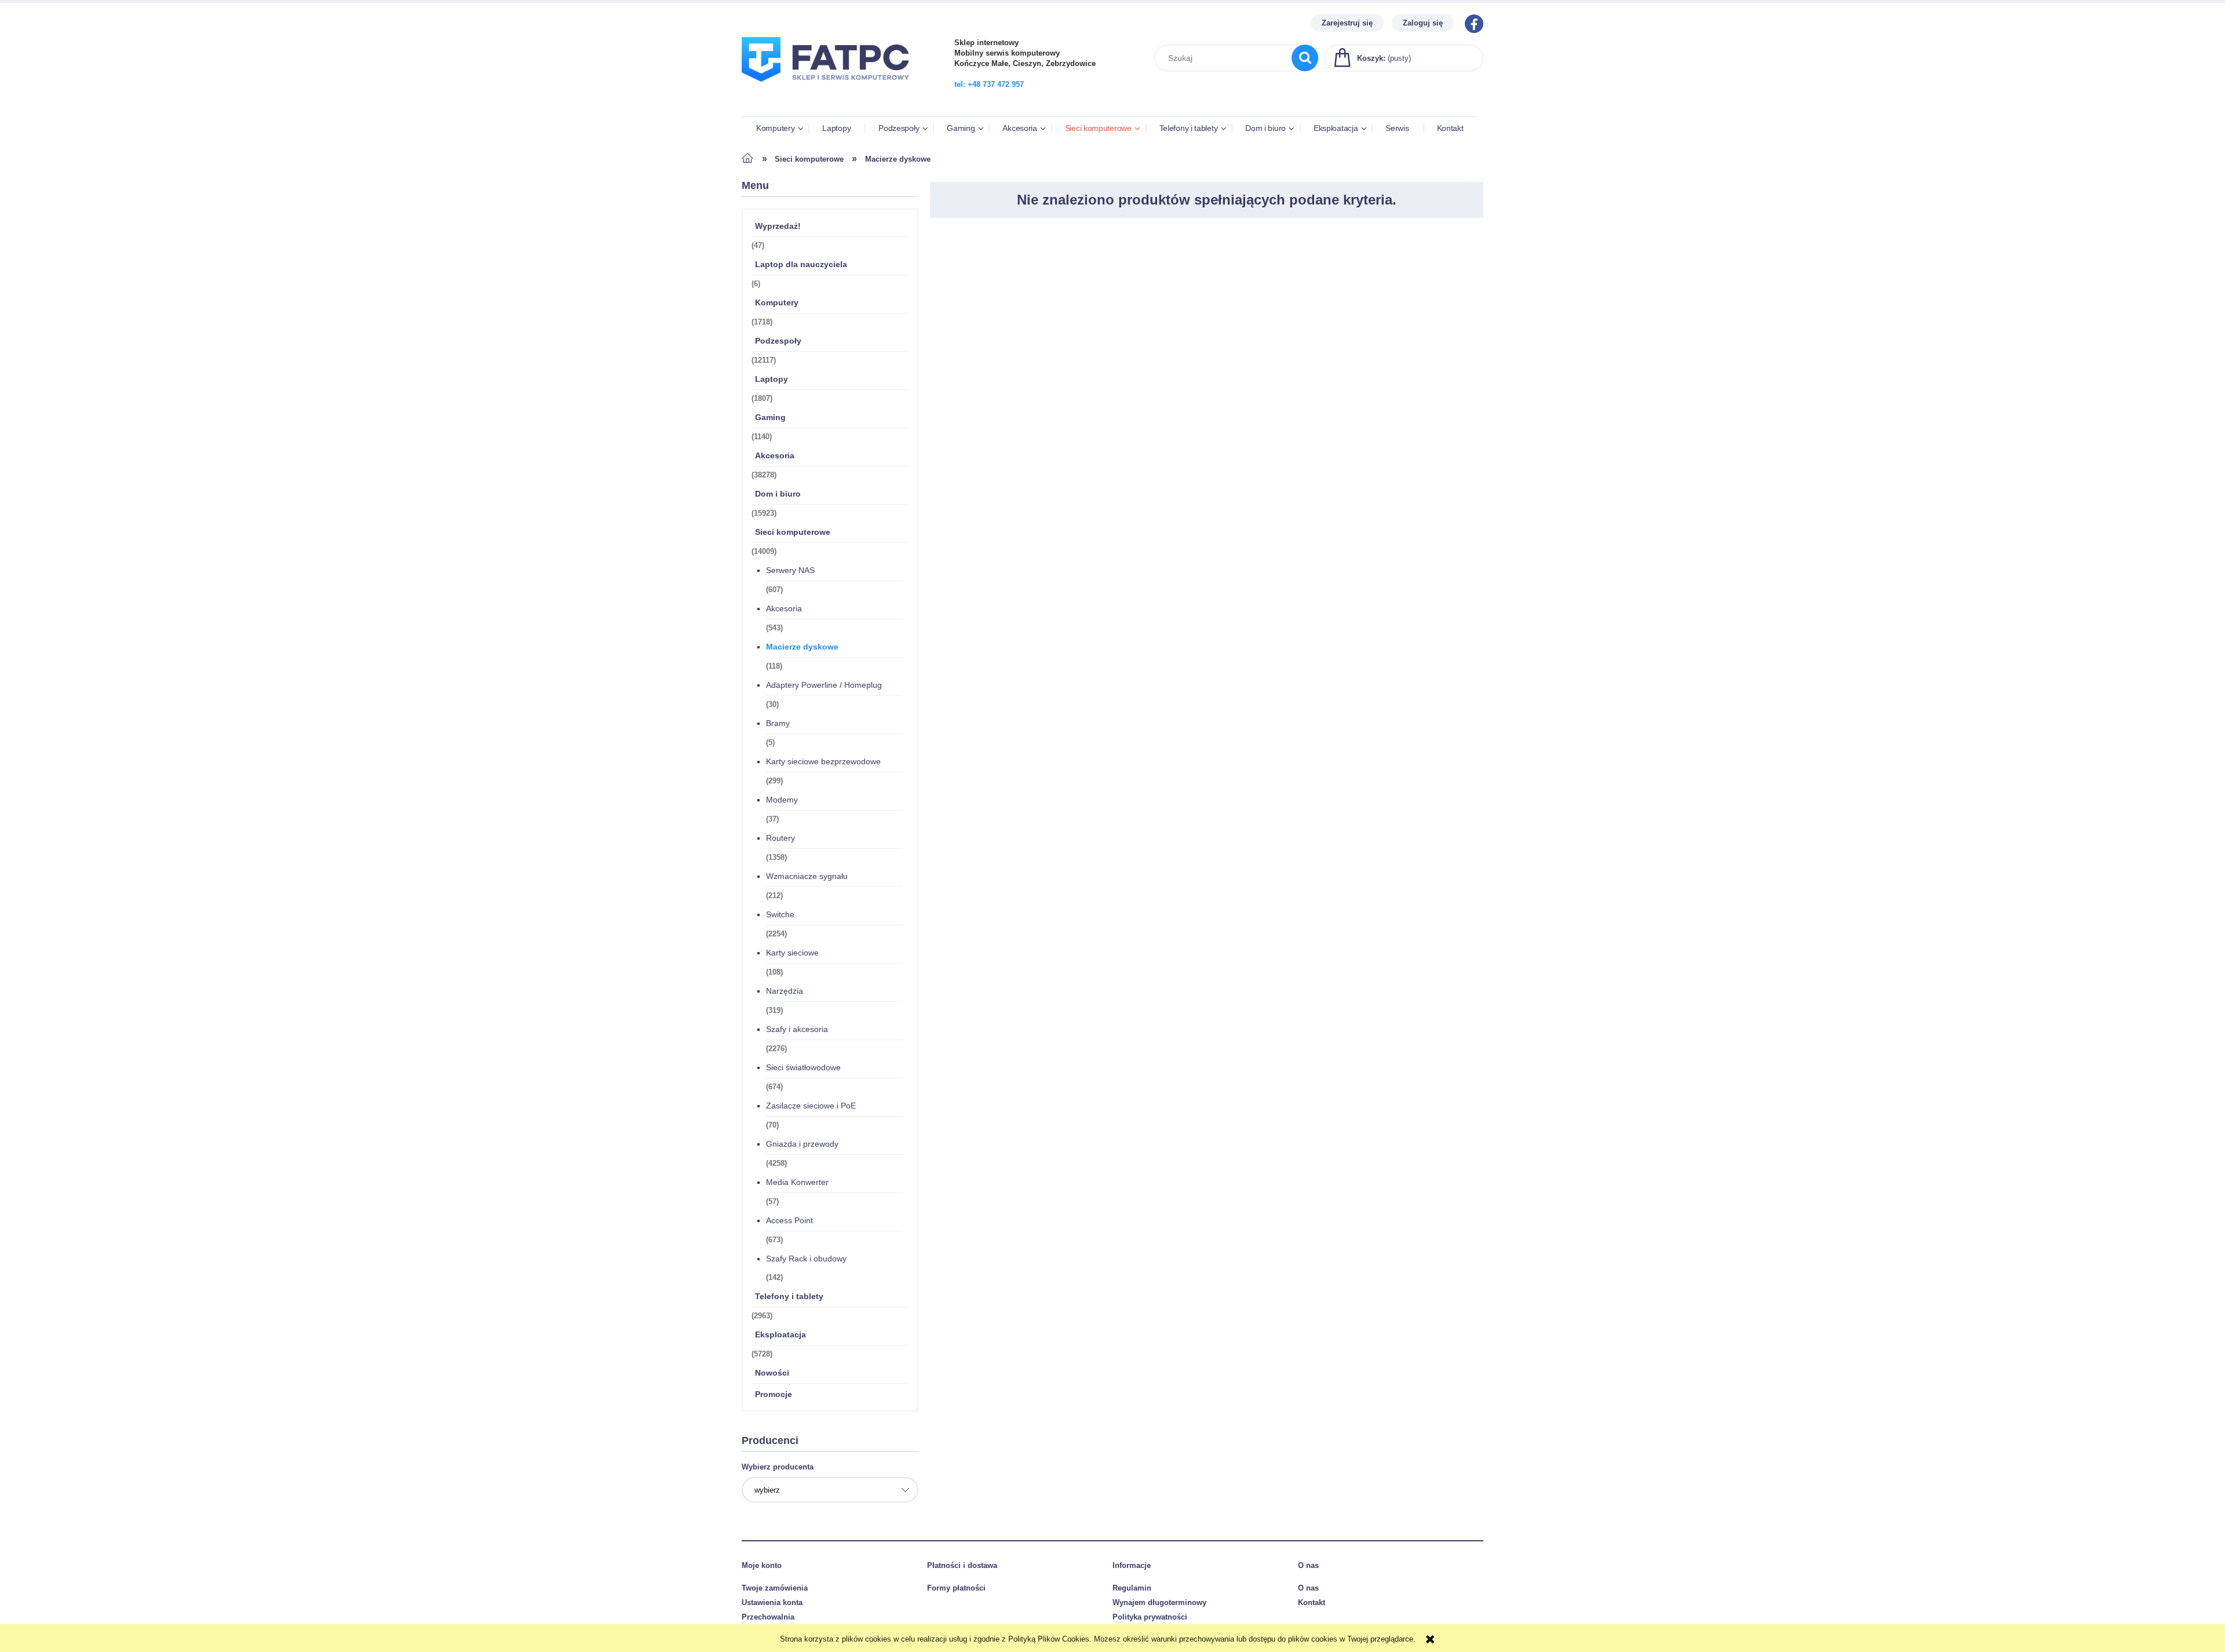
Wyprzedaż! (778, 226)
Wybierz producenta (778, 1467)
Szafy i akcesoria (797, 1029)
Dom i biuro (778, 494)
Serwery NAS (790, 570)
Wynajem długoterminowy (1159, 1602)
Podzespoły (778, 341)
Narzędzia (785, 991)
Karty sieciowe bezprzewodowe (823, 761)
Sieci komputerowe (793, 532)
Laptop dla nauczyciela (801, 264)
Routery (780, 838)
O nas (1308, 1588)
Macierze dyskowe (802, 647)
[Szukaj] (1305, 58)
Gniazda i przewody (802, 1144)
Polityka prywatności (1150, 1617)
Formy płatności (956, 1588)
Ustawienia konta (772, 1602)
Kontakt (1312, 1602)
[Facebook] (1471, 23)
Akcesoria (775, 455)
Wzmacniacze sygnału (807, 876)
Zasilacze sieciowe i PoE (811, 1106)
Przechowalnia (768, 1617)
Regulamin (1132, 1588)
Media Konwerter (797, 1182)
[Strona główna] (831, 89)
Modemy (782, 800)
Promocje (774, 1394)
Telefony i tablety (789, 1296)
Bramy (778, 723)
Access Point (789, 1220)
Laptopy (772, 379)
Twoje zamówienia (775, 1588)
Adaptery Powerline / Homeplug (824, 685)
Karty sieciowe (792, 953)
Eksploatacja (780, 1334)
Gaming (770, 417)
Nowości (772, 1373)
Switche (780, 914)
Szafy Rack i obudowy (806, 1259)
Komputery (777, 302)
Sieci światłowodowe (803, 1067)
